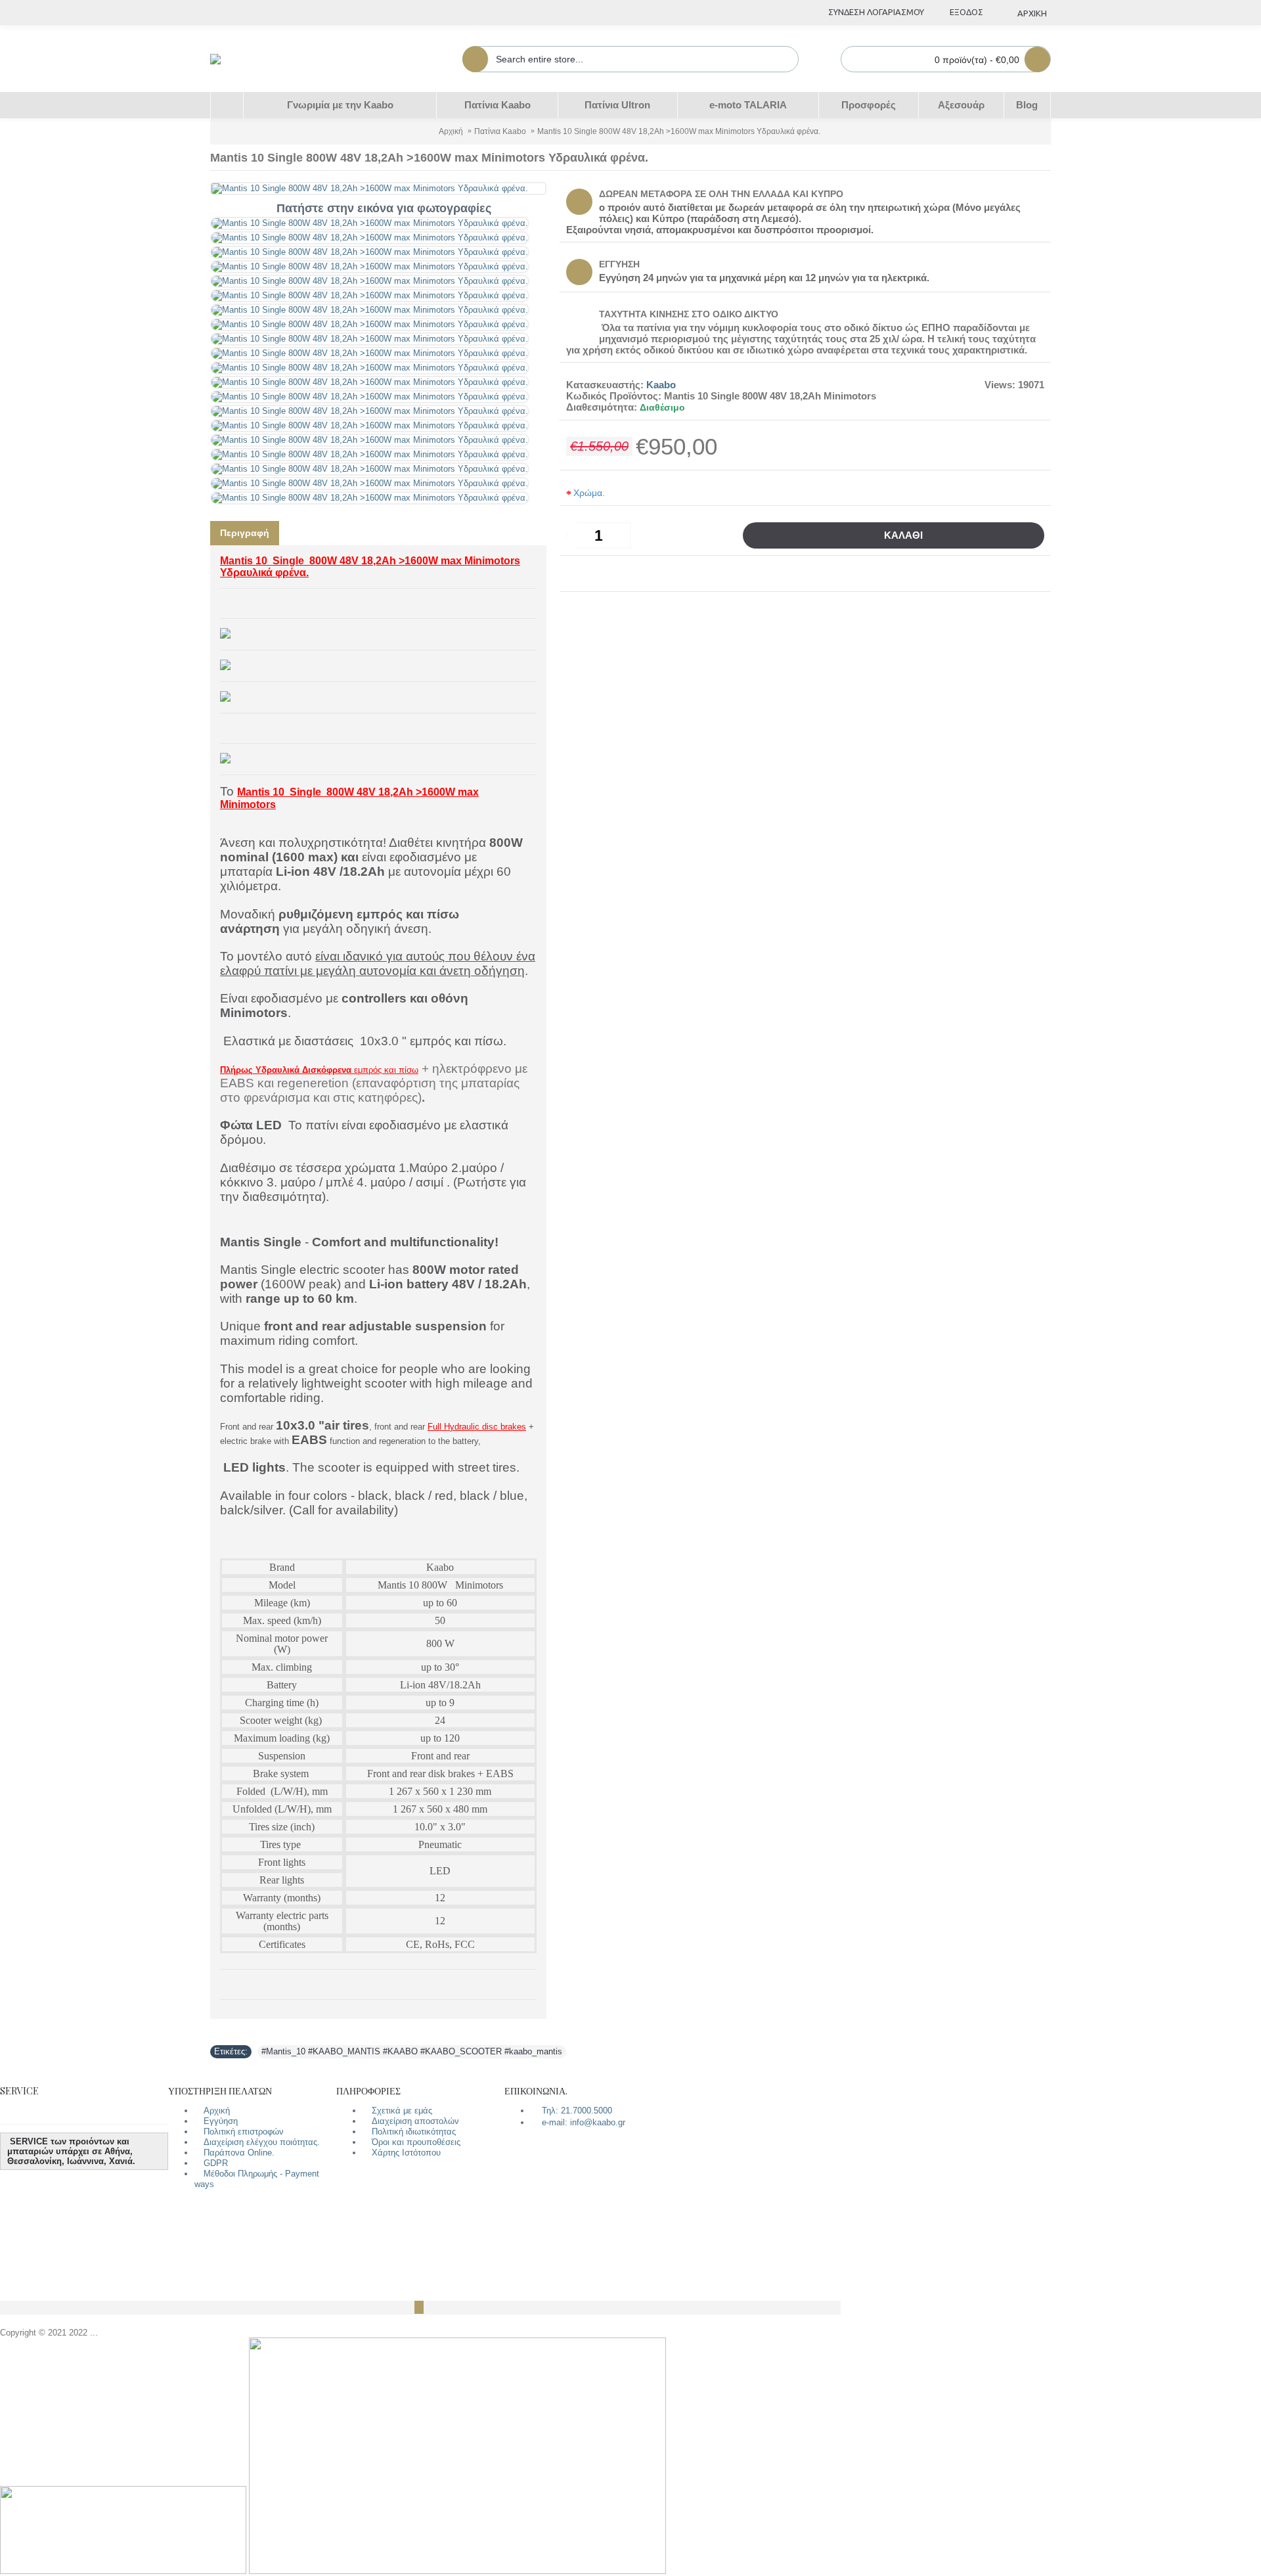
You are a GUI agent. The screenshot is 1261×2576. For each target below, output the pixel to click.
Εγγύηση (221, 2121)
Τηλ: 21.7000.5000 (577, 2111)
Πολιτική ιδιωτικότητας (414, 2132)
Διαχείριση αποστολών (415, 2121)
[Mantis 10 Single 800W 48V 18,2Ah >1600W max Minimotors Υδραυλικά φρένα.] (370, 223)
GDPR (216, 2163)
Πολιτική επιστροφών (244, 2132)
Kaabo (661, 385)
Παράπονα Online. (239, 2153)
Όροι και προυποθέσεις (416, 2142)
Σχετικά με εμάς (402, 2111)
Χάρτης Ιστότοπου (406, 2153)
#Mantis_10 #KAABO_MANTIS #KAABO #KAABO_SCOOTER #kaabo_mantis (412, 2051)
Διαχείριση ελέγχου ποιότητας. (262, 2142)
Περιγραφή (245, 533)
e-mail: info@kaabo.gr (584, 2122)
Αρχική (217, 2111)
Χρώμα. (589, 493)
